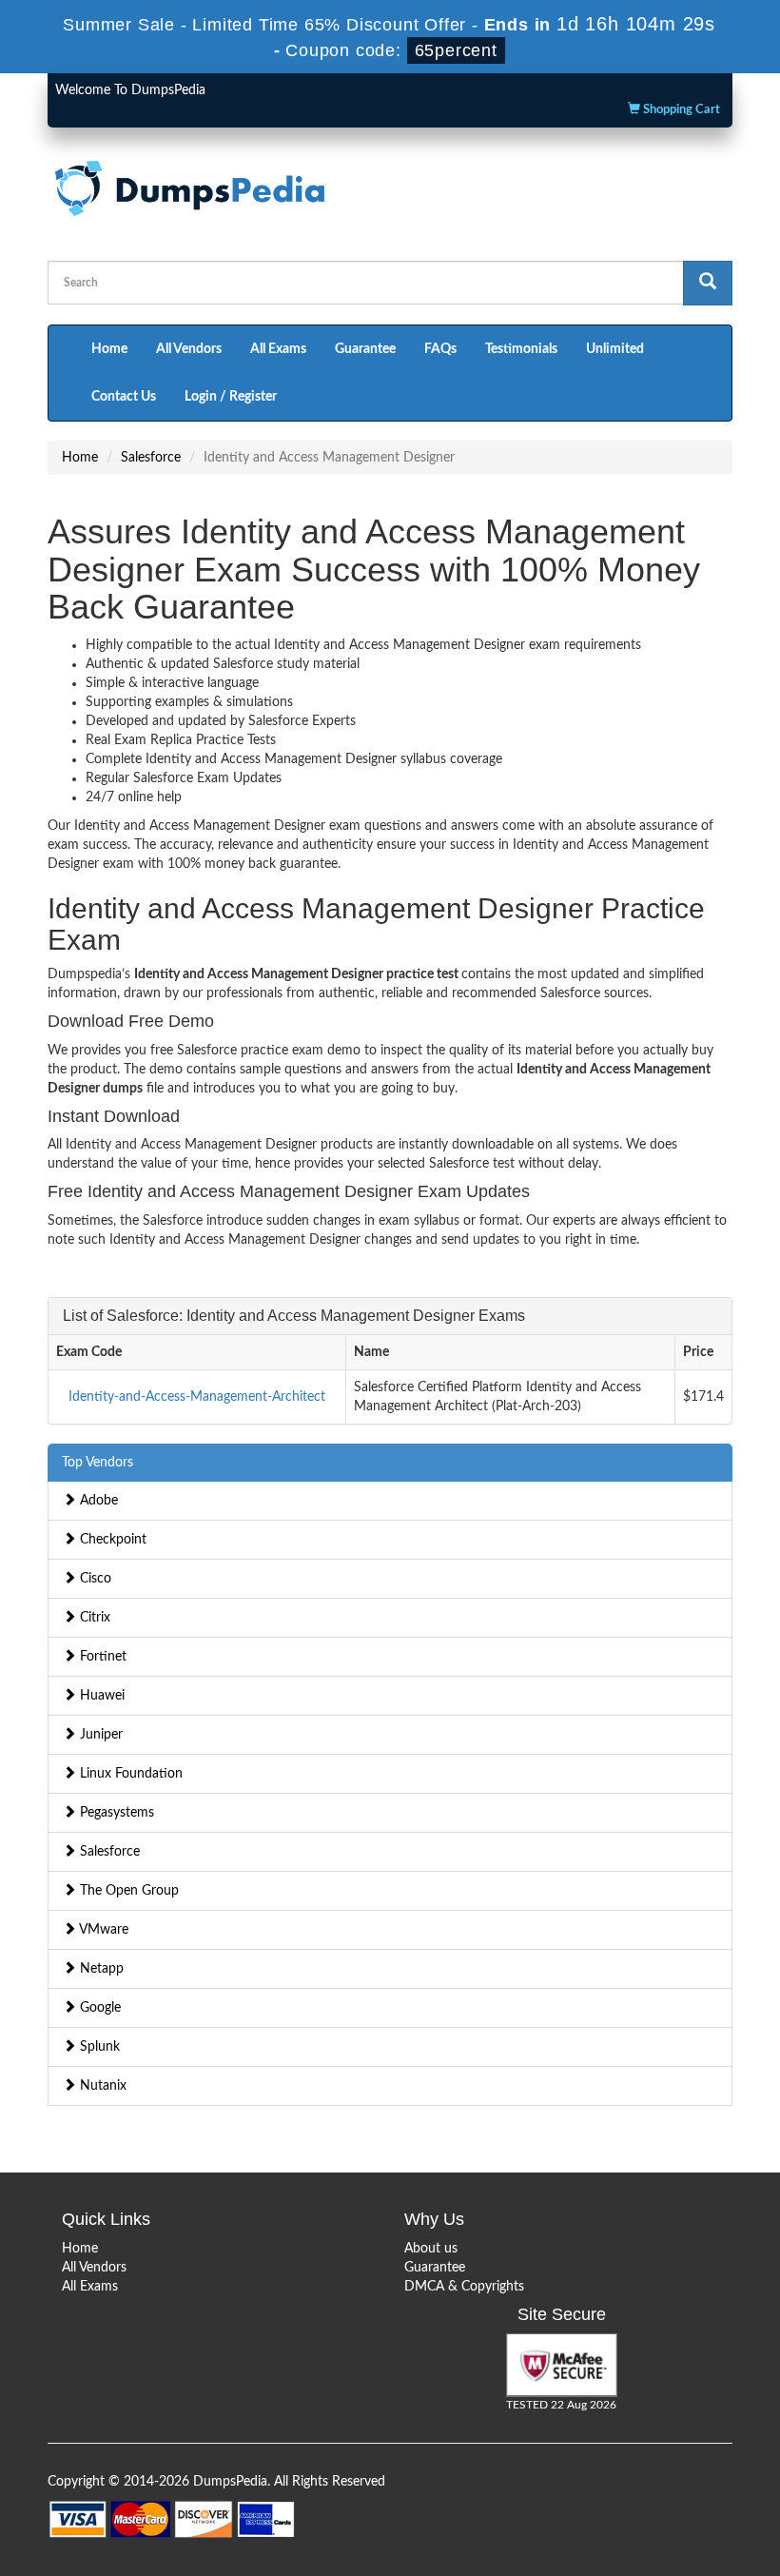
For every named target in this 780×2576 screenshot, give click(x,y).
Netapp (100, 1969)
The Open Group (127, 1891)
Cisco (94, 1579)
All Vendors (189, 349)
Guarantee (365, 349)
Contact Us (124, 397)
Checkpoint (111, 1540)
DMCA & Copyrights (464, 2287)
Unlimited (615, 349)
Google (98, 2008)
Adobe (97, 1501)
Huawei (100, 1696)
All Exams (278, 349)
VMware (102, 1930)
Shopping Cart (680, 110)
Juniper (99, 1735)
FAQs (440, 349)
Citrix (93, 1618)
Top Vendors (97, 1463)
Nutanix (101, 2086)
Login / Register (231, 397)
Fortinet (101, 1657)
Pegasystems (115, 1813)
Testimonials (521, 349)
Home (109, 349)
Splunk (98, 2047)
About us (431, 2249)
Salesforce (151, 458)
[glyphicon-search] (708, 283)
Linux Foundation (129, 1774)
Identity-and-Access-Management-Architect (197, 1397)
